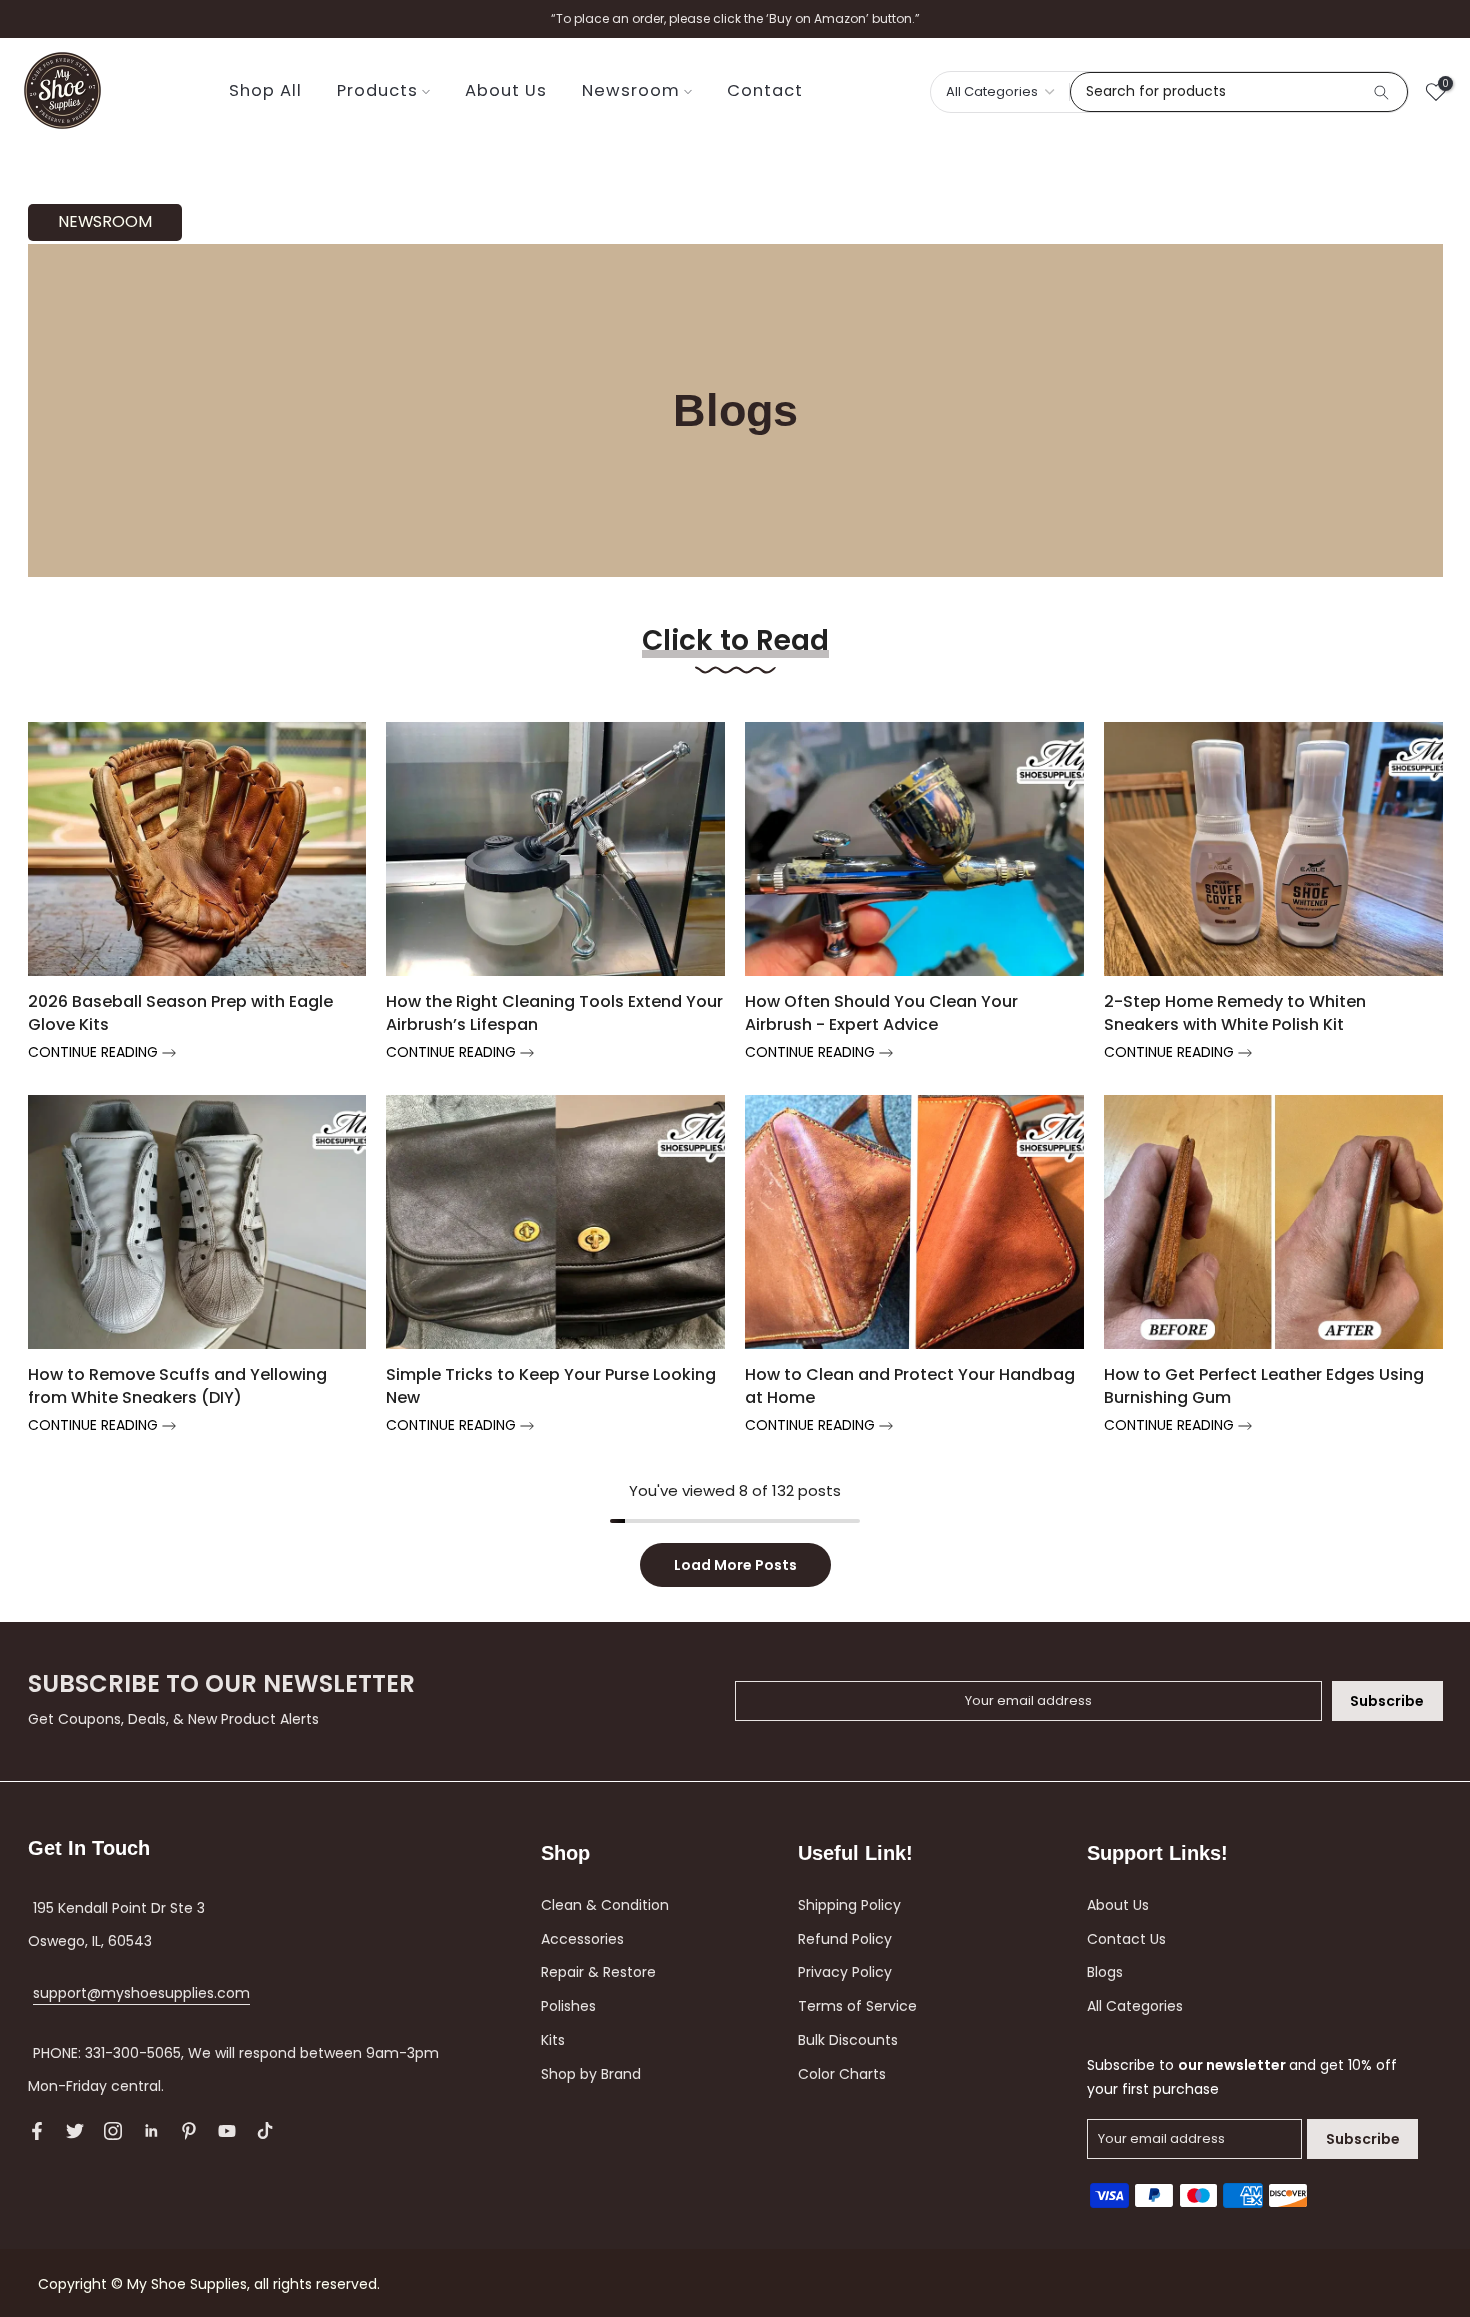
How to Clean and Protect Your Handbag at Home (910, 1385)
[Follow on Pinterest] (189, 2131)
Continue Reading (95, 1052)
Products (377, 90)
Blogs (1105, 1972)
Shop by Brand (591, 2074)
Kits (553, 2040)
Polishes (568, 2006)
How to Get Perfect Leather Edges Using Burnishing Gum (1264, 1385)
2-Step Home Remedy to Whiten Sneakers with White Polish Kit (1235, 1012)
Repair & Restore (598, 1972)
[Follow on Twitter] (75, 2131)
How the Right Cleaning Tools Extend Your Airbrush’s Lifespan (554, 1012)
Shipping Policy (849, 1905)
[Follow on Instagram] (113, 2131)
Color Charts (842, 2074)
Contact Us (1126, 1939)
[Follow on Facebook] (37, 2131)
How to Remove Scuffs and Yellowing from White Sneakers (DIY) (177, 1385)
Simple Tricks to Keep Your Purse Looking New (551, 1385)
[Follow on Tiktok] (265, 2131)
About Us (506, 90)
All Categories (1135, 2006)
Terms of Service (857, 2006)
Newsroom (631, 90)
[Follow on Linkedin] (151, 2131)
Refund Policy (845, 1939)
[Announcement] (735, 19)
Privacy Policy (845, 1972)
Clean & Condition (605, 1905)
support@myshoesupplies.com (141, 1993)
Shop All (265, 90)
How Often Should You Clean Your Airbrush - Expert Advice (881, 1012)
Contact (765, 90)
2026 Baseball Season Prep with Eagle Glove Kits (180, 1012)
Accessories (582, 1939)
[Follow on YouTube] (227, 2131)
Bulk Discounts (848, 2040)
